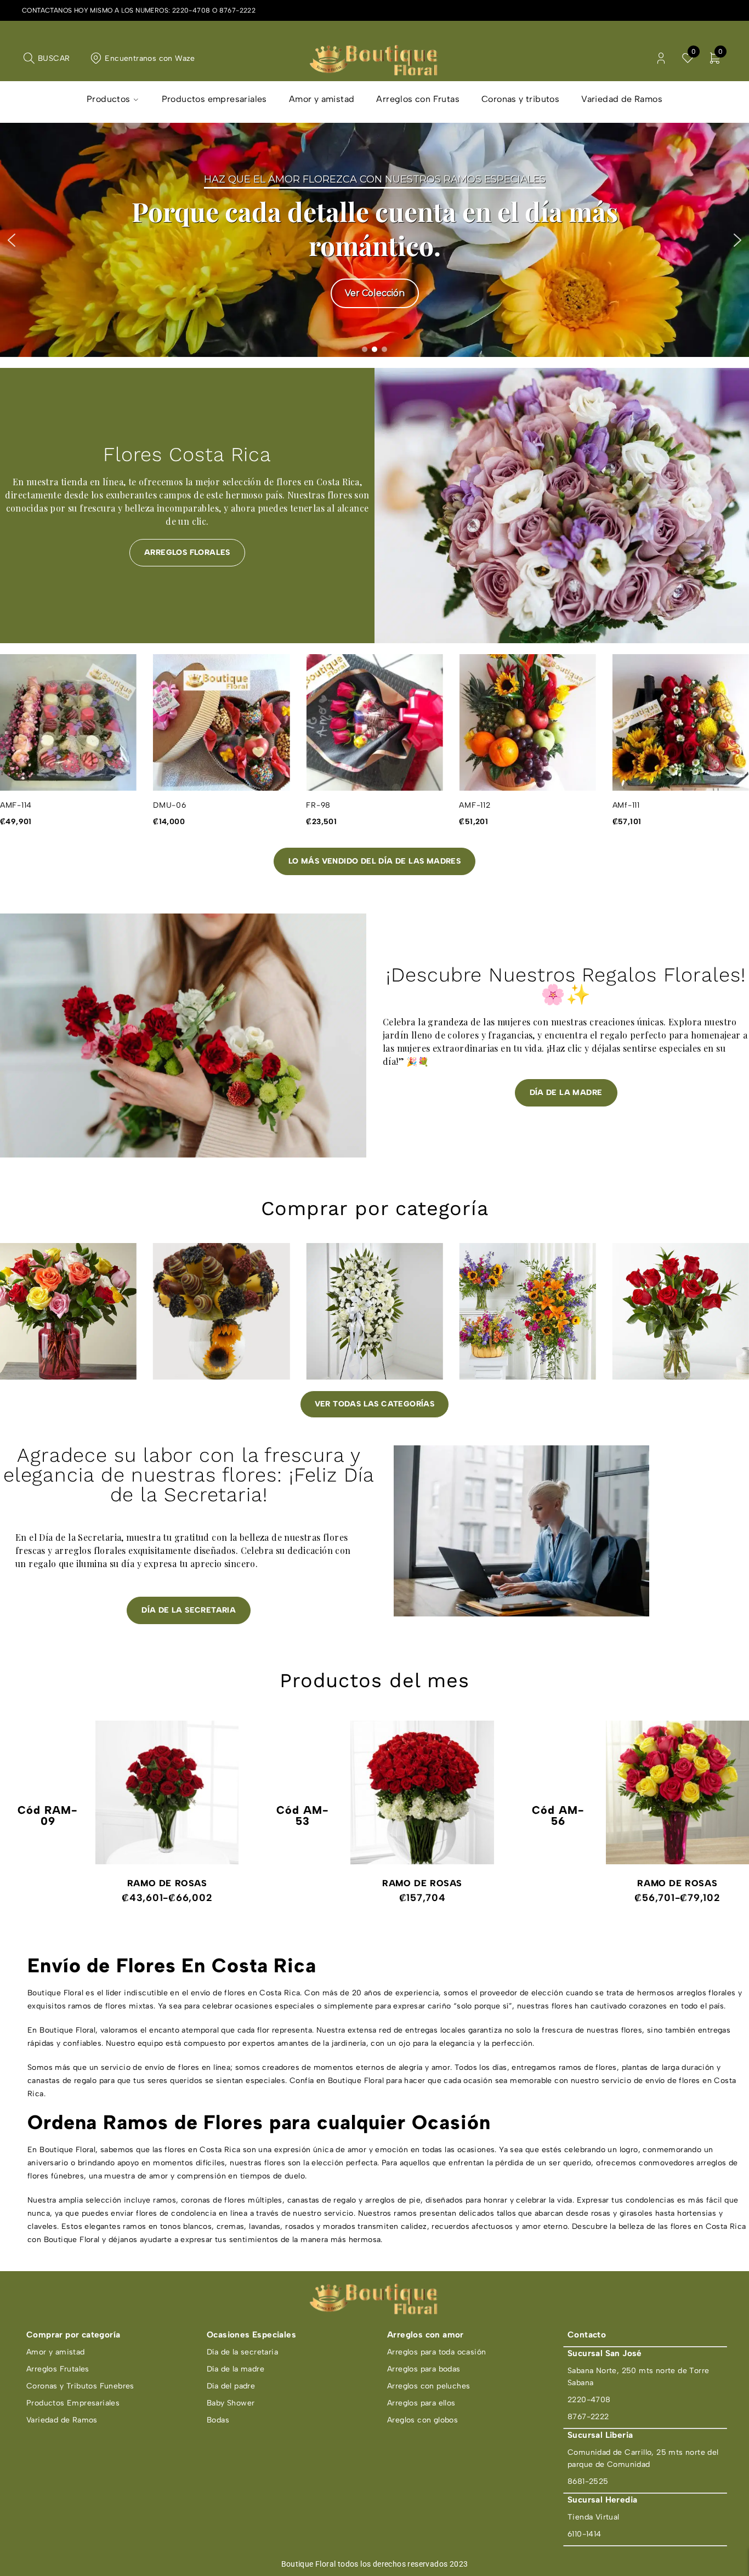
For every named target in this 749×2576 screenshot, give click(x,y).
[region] (374, 240)
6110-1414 (585, 2534)
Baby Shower (231, 2403)
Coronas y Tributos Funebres (80, 2386)
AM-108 (628, 805)
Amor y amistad (56, 2352)
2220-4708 (191, 10)
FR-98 (165, 805)
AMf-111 (473, 805)
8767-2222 (238, 10)
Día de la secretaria (242, 2352)
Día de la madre (236, 2369)
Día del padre (231, 2386)
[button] (12, 240)
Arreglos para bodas (424, 2369)
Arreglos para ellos (421, 2403)
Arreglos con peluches (429, 2386)
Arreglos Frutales (58, 2369)
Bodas (218, 2420)
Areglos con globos (422, 2420)
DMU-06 (17, 805)
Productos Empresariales (73, 2403)
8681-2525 (588, 2481)
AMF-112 (322, 805)
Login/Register (661, 58)
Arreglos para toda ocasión (436, 2352)
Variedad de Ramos (62, 2420)
